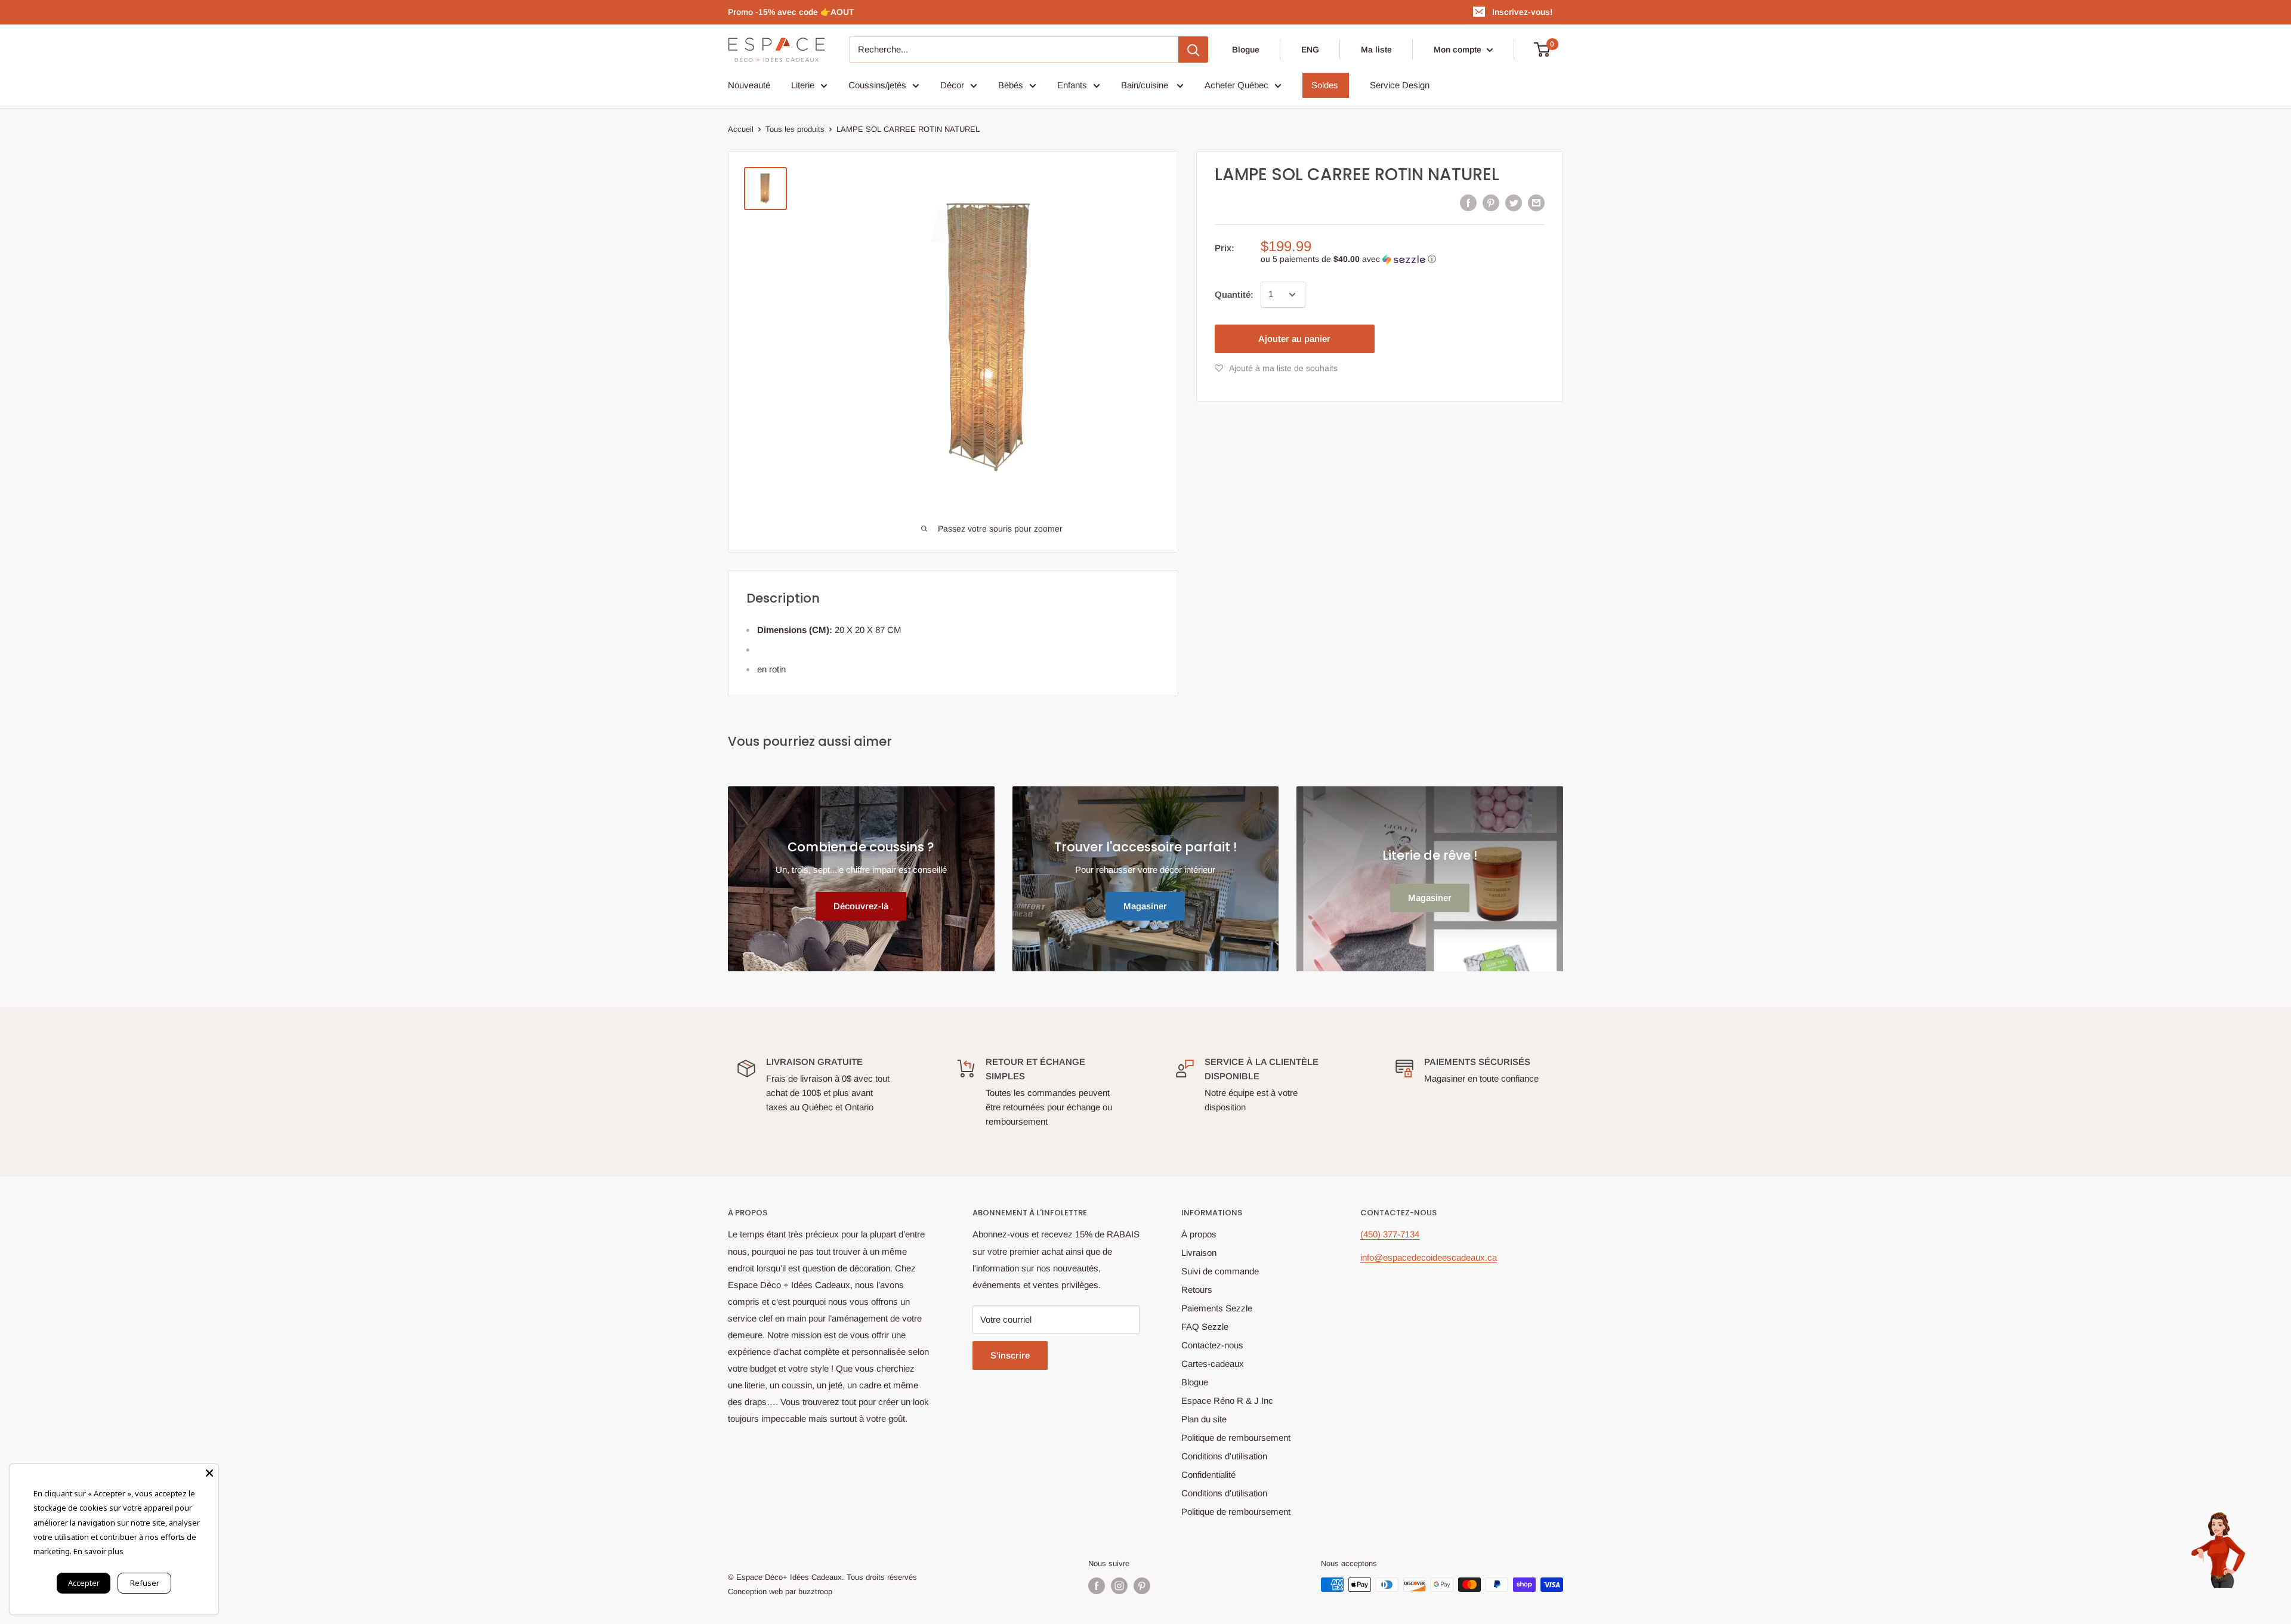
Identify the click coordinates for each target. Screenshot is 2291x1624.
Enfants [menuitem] (1072, 85)
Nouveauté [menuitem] (749, 85)
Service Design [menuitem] (1400, 85)
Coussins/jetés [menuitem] (877, 85)
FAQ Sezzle (1205, 1327)
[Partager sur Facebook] (1468, 203)
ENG (1310, 50)
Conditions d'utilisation (1224, 1456)
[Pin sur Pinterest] (1491, 203)
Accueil (741, 129)
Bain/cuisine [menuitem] (1146, 85)
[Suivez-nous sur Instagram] (1119, 1586)
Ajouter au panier (1294, 339)
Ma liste (1376, 50)
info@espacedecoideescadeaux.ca (1429, 1257)
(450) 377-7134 (1390, 1234)
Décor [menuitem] (952, 85)
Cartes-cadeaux (1213, 1364)
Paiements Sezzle (1217, 1308)
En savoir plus (98, 1551)
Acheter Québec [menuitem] (1236, 85)
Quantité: (1234, 294)
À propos (1199, 1234)
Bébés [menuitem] (1011, 85)
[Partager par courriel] (1536, 203)
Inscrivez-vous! (1522, 12)
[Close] (209, 1473)
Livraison (1199, 1253)
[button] (1403, 259)
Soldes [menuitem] (1325, 85)
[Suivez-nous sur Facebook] (1097, 1586)
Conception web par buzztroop (780, 1591)
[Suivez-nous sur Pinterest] (1142, 1586)
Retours (1197, 1290)
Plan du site (1204, 1419)
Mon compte (1459, 50)
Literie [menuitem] (803, 85)
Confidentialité (1208, 1475)
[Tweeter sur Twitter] (1514, 203)
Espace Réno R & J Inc (1227, 1401)
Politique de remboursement (1236, 1438)
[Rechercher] (1193, 50)
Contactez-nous (1212, 1345)
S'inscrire (1010, 1355)
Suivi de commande (1220, 1271)
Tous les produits (795, 129)
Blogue (1246, 50)
